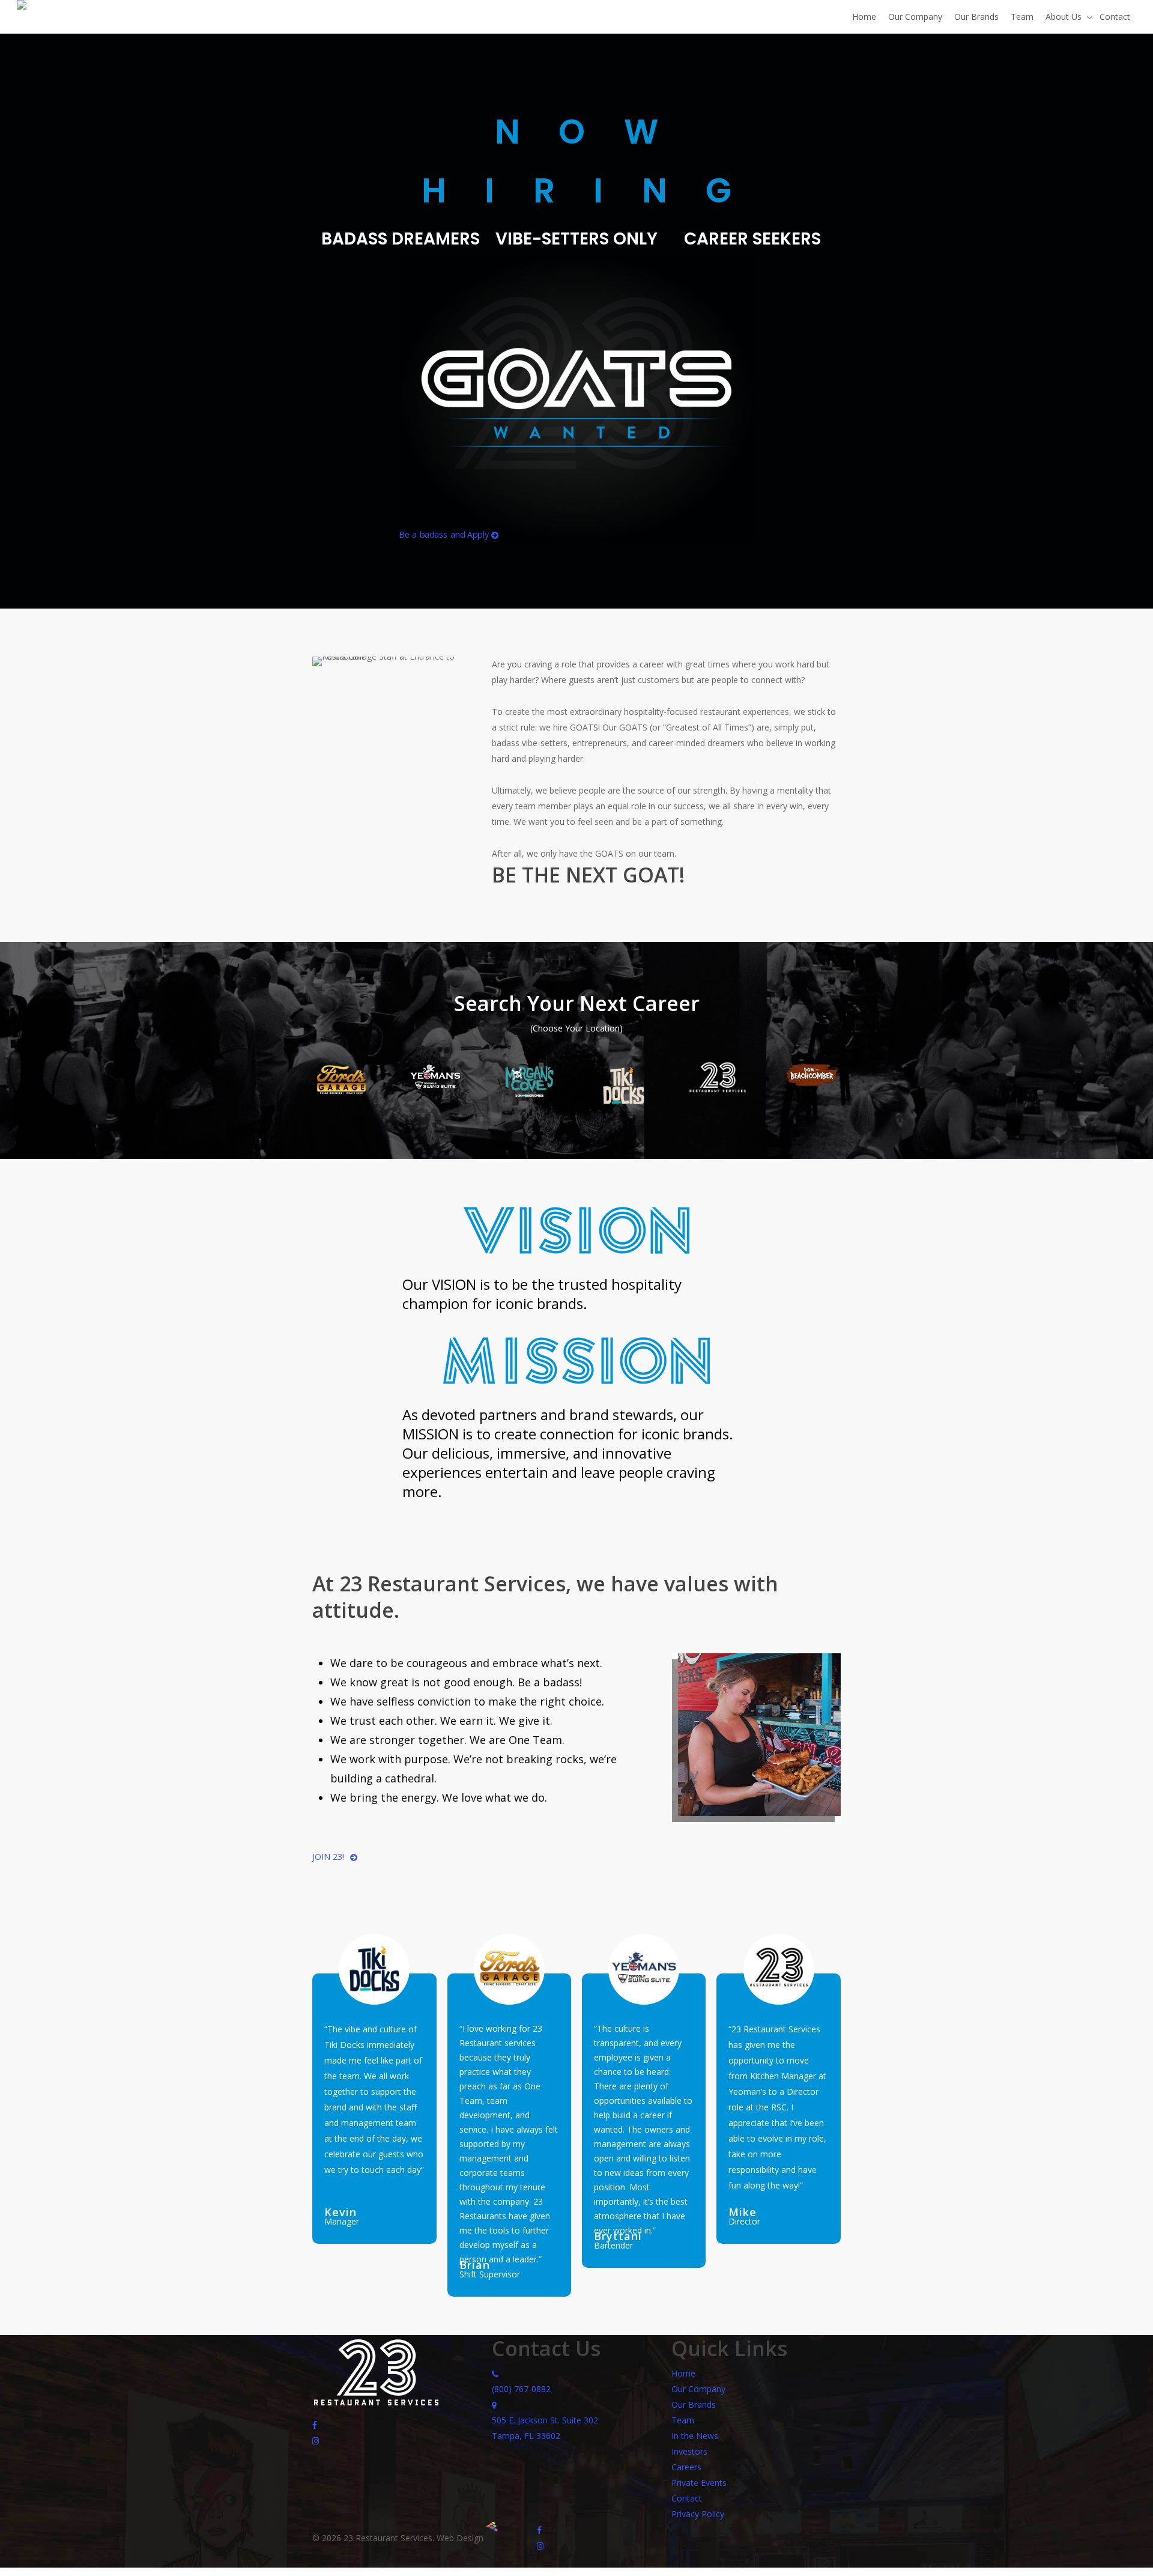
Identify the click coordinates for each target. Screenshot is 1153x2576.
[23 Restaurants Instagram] (316, 2440)
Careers (686, 2467)
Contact (687, 2498)
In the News (695, 2436)
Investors (689, 2451)
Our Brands (694, 2404)
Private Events (699, 2483)
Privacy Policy (698, 2514)
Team (683, 2420)
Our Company (698, 2389)
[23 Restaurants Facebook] (315, 2424)
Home (683, 2373)
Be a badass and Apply (445, 534)
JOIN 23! (328, 1857)
